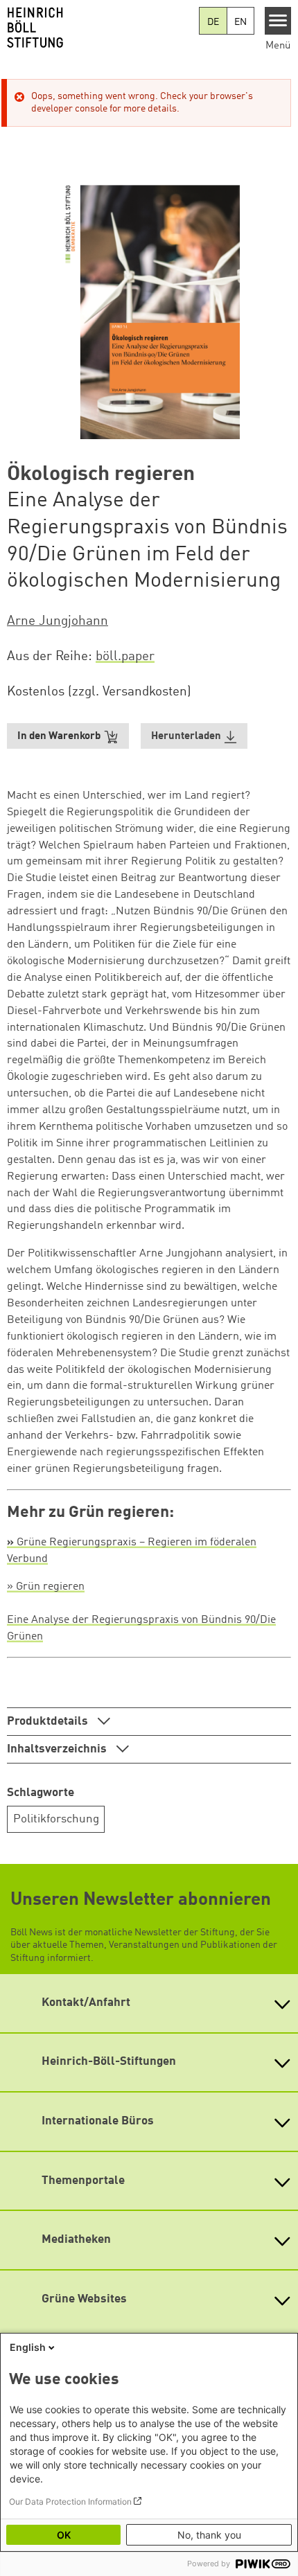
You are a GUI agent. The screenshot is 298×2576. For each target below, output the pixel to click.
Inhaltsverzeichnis (58, 1749)
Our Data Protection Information (70, 2502)
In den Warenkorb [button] (59, 737)
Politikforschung (56, 1819)
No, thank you (209, 2535)
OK (64, 2535)
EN (240, 22)
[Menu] (278, 21)
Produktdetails (49, 1722)
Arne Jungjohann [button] (58, 621)
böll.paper (125, 657)
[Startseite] (99, 28)
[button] (194, 736)
